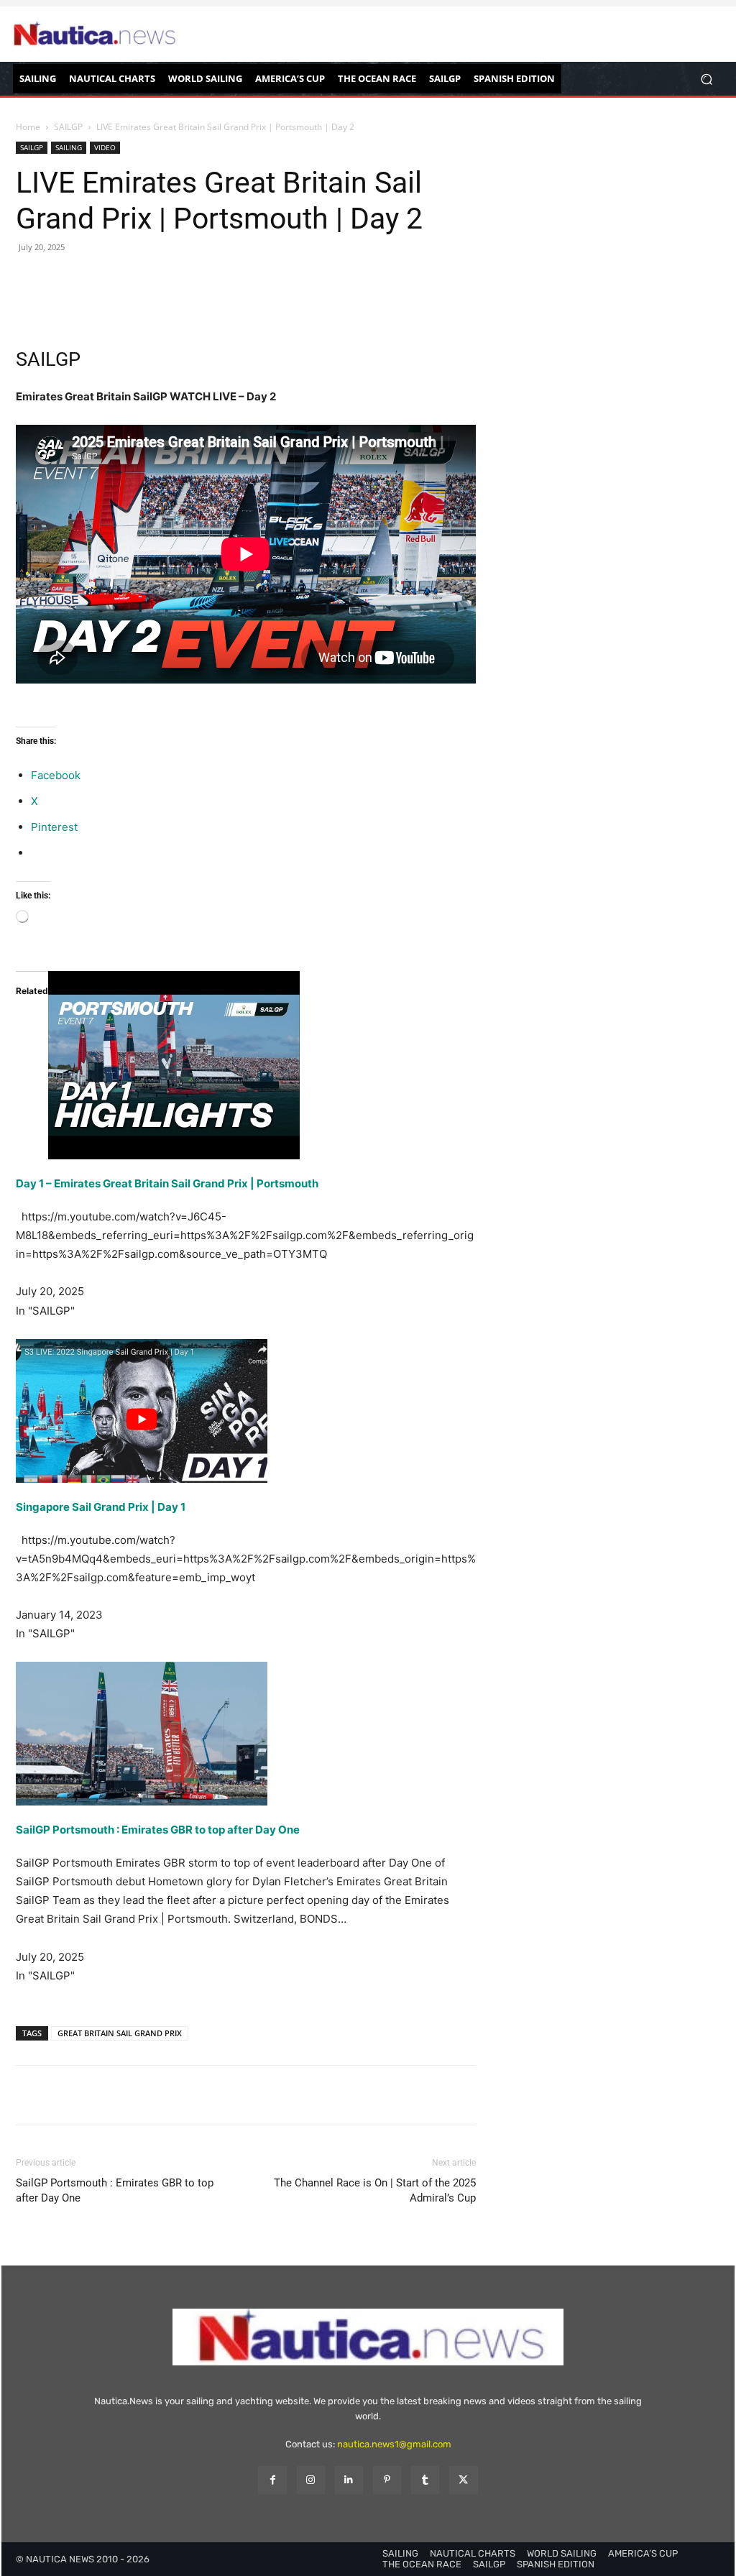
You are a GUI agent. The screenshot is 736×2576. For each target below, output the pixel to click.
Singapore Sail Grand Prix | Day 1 (101, 1507)
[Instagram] (311, 2480)
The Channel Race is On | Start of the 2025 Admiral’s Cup (375, 2190)
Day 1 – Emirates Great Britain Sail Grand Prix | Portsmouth (167, 1183)
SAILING (69, 147)
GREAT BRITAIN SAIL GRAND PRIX (120, 2033)
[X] (63, 305)
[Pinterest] (96, 305)
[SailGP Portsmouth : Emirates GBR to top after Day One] (246, 1734)
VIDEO (105, 147)
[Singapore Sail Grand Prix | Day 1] (246, 1411)
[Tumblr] (425, 2480)
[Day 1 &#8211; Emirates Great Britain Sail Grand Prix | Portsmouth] (246, 1066)
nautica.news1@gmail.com (394, 2444)
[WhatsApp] (129, 305)
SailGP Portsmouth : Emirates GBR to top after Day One (158, 1830)
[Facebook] (30, 305)
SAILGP (68, 127)
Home (28, 127)
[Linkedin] (349, 2480)
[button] (706, 79)
